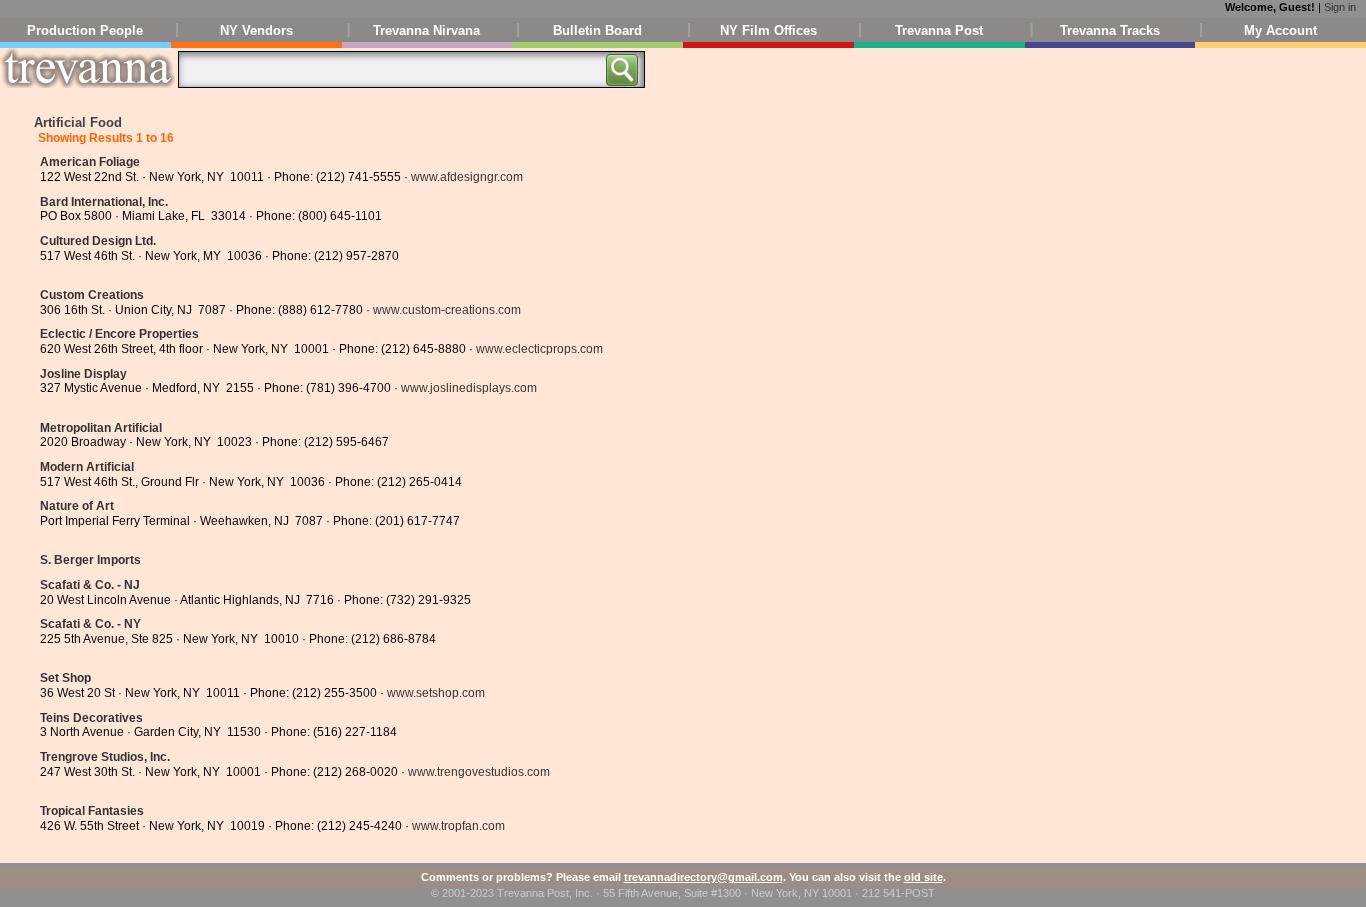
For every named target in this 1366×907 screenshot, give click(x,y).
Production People (85, 30)
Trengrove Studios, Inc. (105, 757)
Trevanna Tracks (1110, 30)
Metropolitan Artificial (101, 428)
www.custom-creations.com (447, 310)
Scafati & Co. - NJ (90, 585)
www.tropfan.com (458, 826)
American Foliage (90, 162)
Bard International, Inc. (104, 202)
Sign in (1340, 7)
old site (923, 877)
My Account (1280, 30)
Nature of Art (77, 506)
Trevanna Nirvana (426, 30)
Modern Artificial (87, 467)
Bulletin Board (597, 30)
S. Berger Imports (90, 560)
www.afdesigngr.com (467, 177)
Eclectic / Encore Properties (119, 334)
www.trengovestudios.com (479, 772)
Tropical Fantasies (92, 811)
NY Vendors (256, 30)
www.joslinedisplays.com (469, 388)
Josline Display (83, 374)
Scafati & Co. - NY (90, 624)
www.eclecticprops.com (539, 349)
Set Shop (65, 678)
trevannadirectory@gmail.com (703, 877)
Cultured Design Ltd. (98, 241)
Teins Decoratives (91, 718)
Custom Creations (92, 295)
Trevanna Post (939, 30)
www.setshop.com (436, 693)
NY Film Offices (768, 30)
